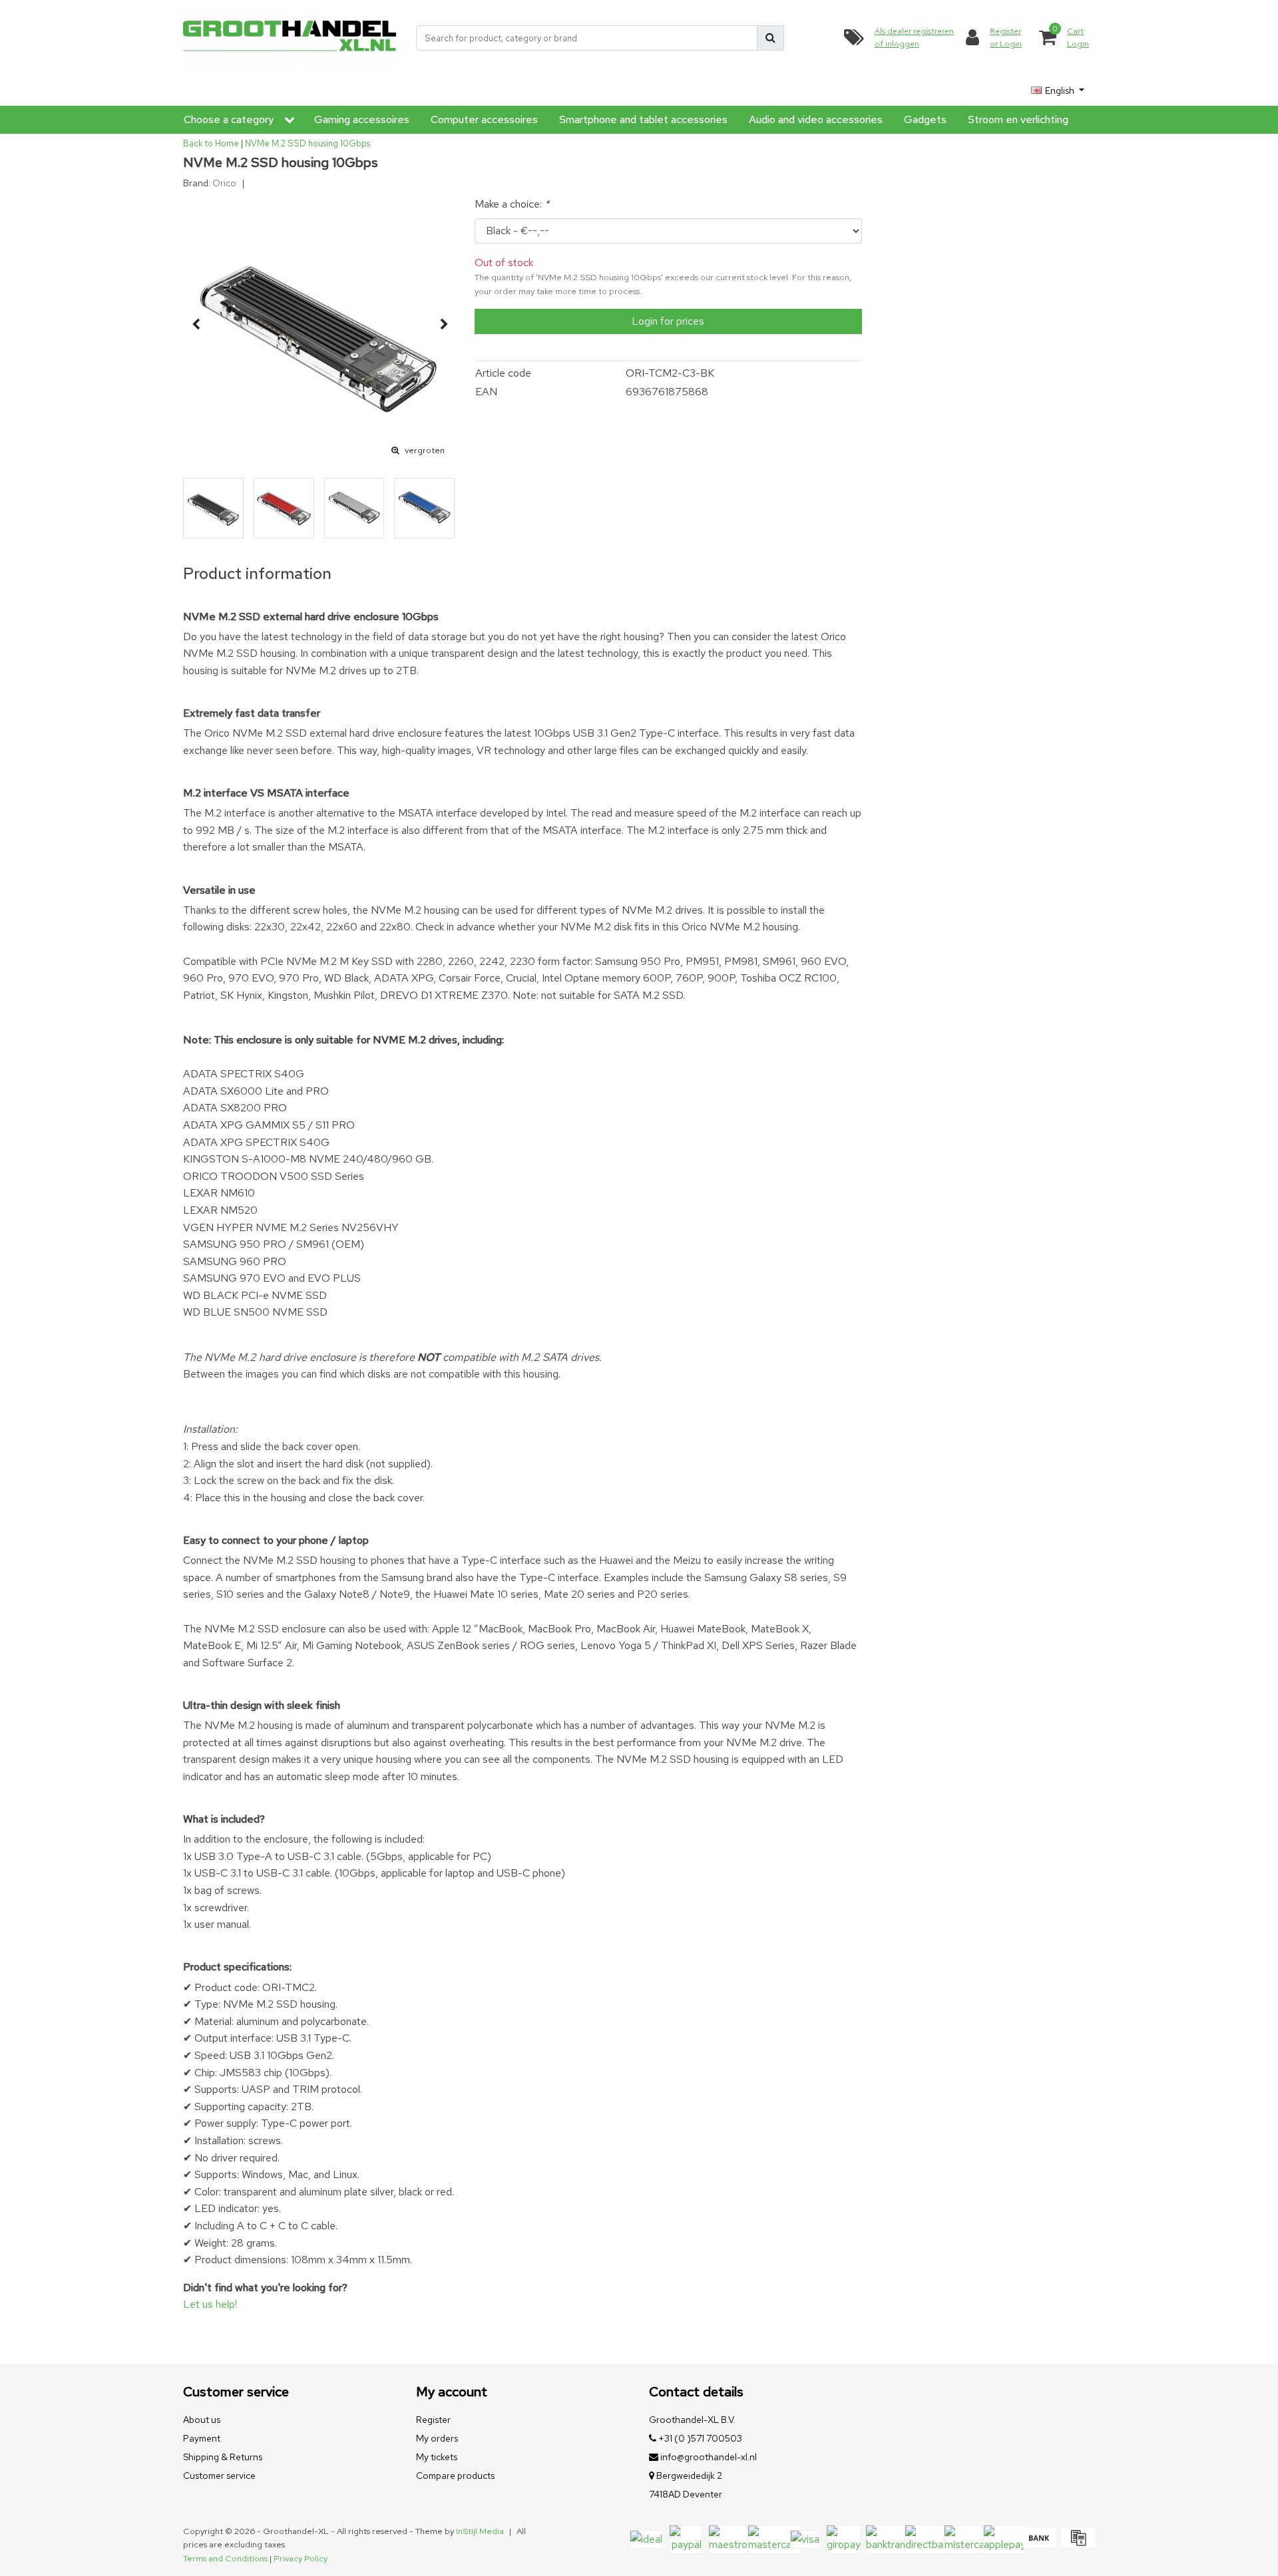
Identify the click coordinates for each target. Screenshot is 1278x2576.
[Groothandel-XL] (290, 38)
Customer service (219, 2476)
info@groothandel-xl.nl (709, 2457)
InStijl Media (480, 2531)
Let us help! (210, 2304)
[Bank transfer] (1039, 2544)
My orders (437, 2438)
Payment (202, 2438)
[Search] (770, 38)
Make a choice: (512, 204)
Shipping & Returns (223, 2457)
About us (202, 2420)
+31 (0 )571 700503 (699, 2438)
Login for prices (668, 321)
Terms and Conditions (225, 2558)
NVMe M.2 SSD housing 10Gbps (308, 143)
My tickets (437, 2457)
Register (433, 2420)
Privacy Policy (301, 2558)
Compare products (455, 2476)
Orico (224, 183)
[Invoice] (1077, 2544)
